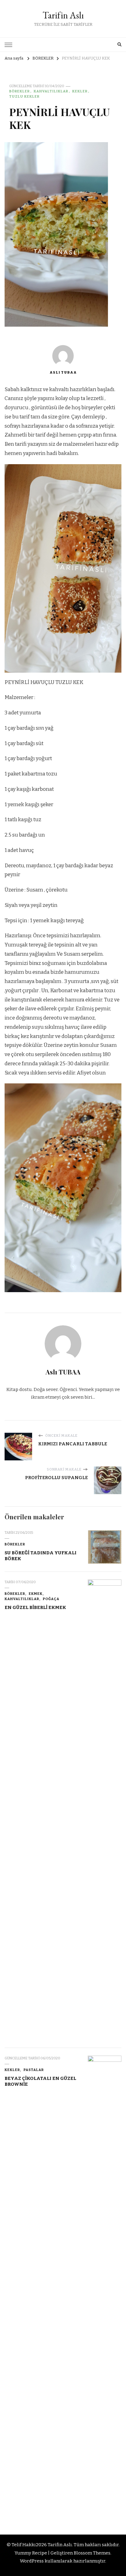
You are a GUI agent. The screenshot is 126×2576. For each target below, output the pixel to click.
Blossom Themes (92, 2553)
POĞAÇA (51, 1599)
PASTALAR (34, 2070)
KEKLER (80, 91)
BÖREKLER (19, 91)
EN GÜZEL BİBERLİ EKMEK (35, 1607)
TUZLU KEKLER (24, 96)
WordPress (32, 2561)
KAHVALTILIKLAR (51, 91)
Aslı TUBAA (63, 372)
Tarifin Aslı (63, 15)
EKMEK (36, 1594)
